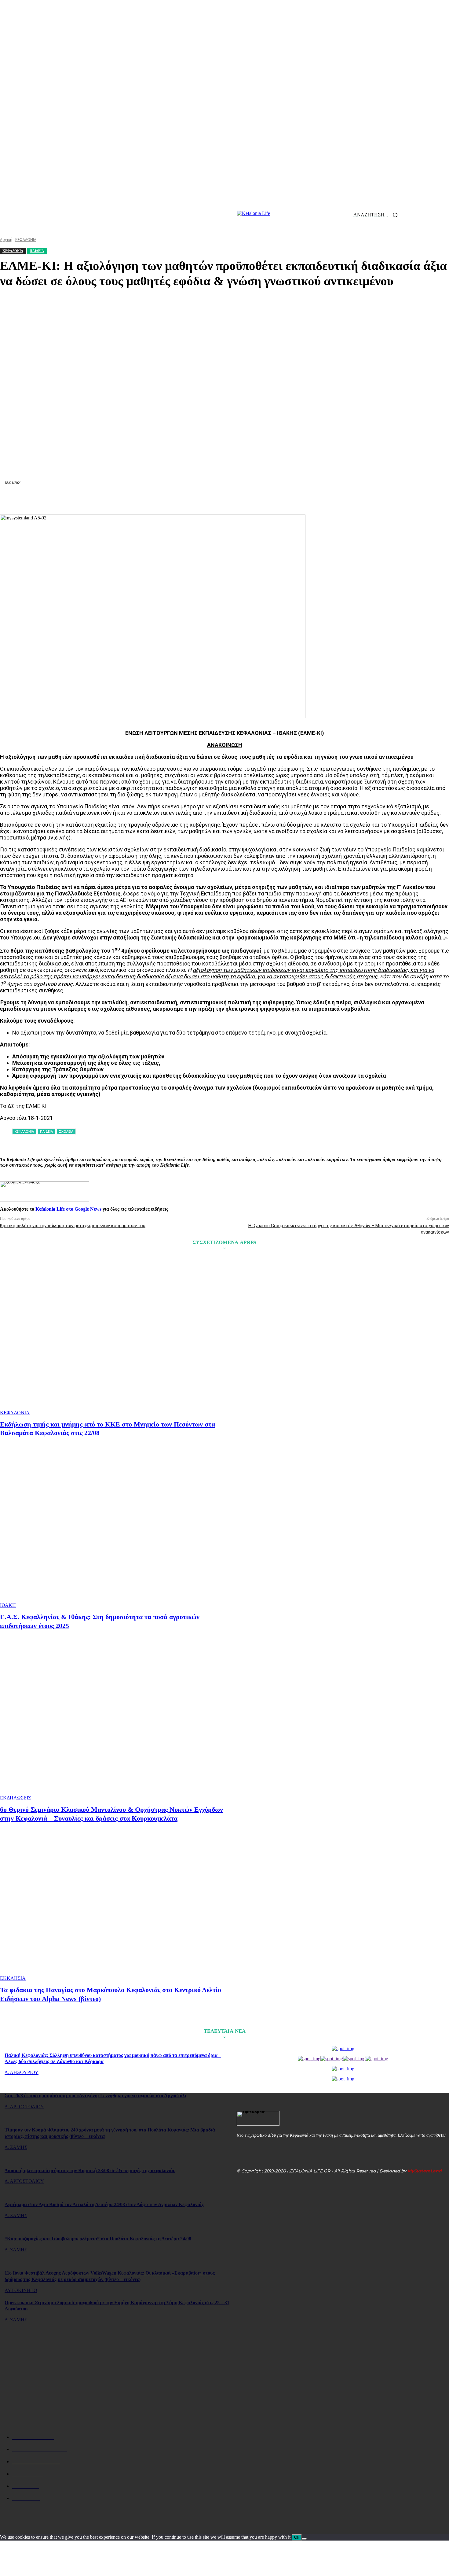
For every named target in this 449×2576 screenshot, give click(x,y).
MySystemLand (425, 2171)
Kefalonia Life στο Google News (68, 1209)
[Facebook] (115, 500)
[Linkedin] (203, 500)
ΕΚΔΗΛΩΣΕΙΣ (15, 1798)
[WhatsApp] (181, 500)
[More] (334, 500)
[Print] (246, 500)
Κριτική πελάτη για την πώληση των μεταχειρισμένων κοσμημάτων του (73, 1226)
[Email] (224, 500)
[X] (137, 500)
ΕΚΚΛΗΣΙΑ (13, 1978)
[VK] (290, 500)
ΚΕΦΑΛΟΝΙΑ (15, 1413)
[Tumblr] (268, 500)
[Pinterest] (159, 500)
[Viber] (312, 500)
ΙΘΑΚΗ (8, 1605)
